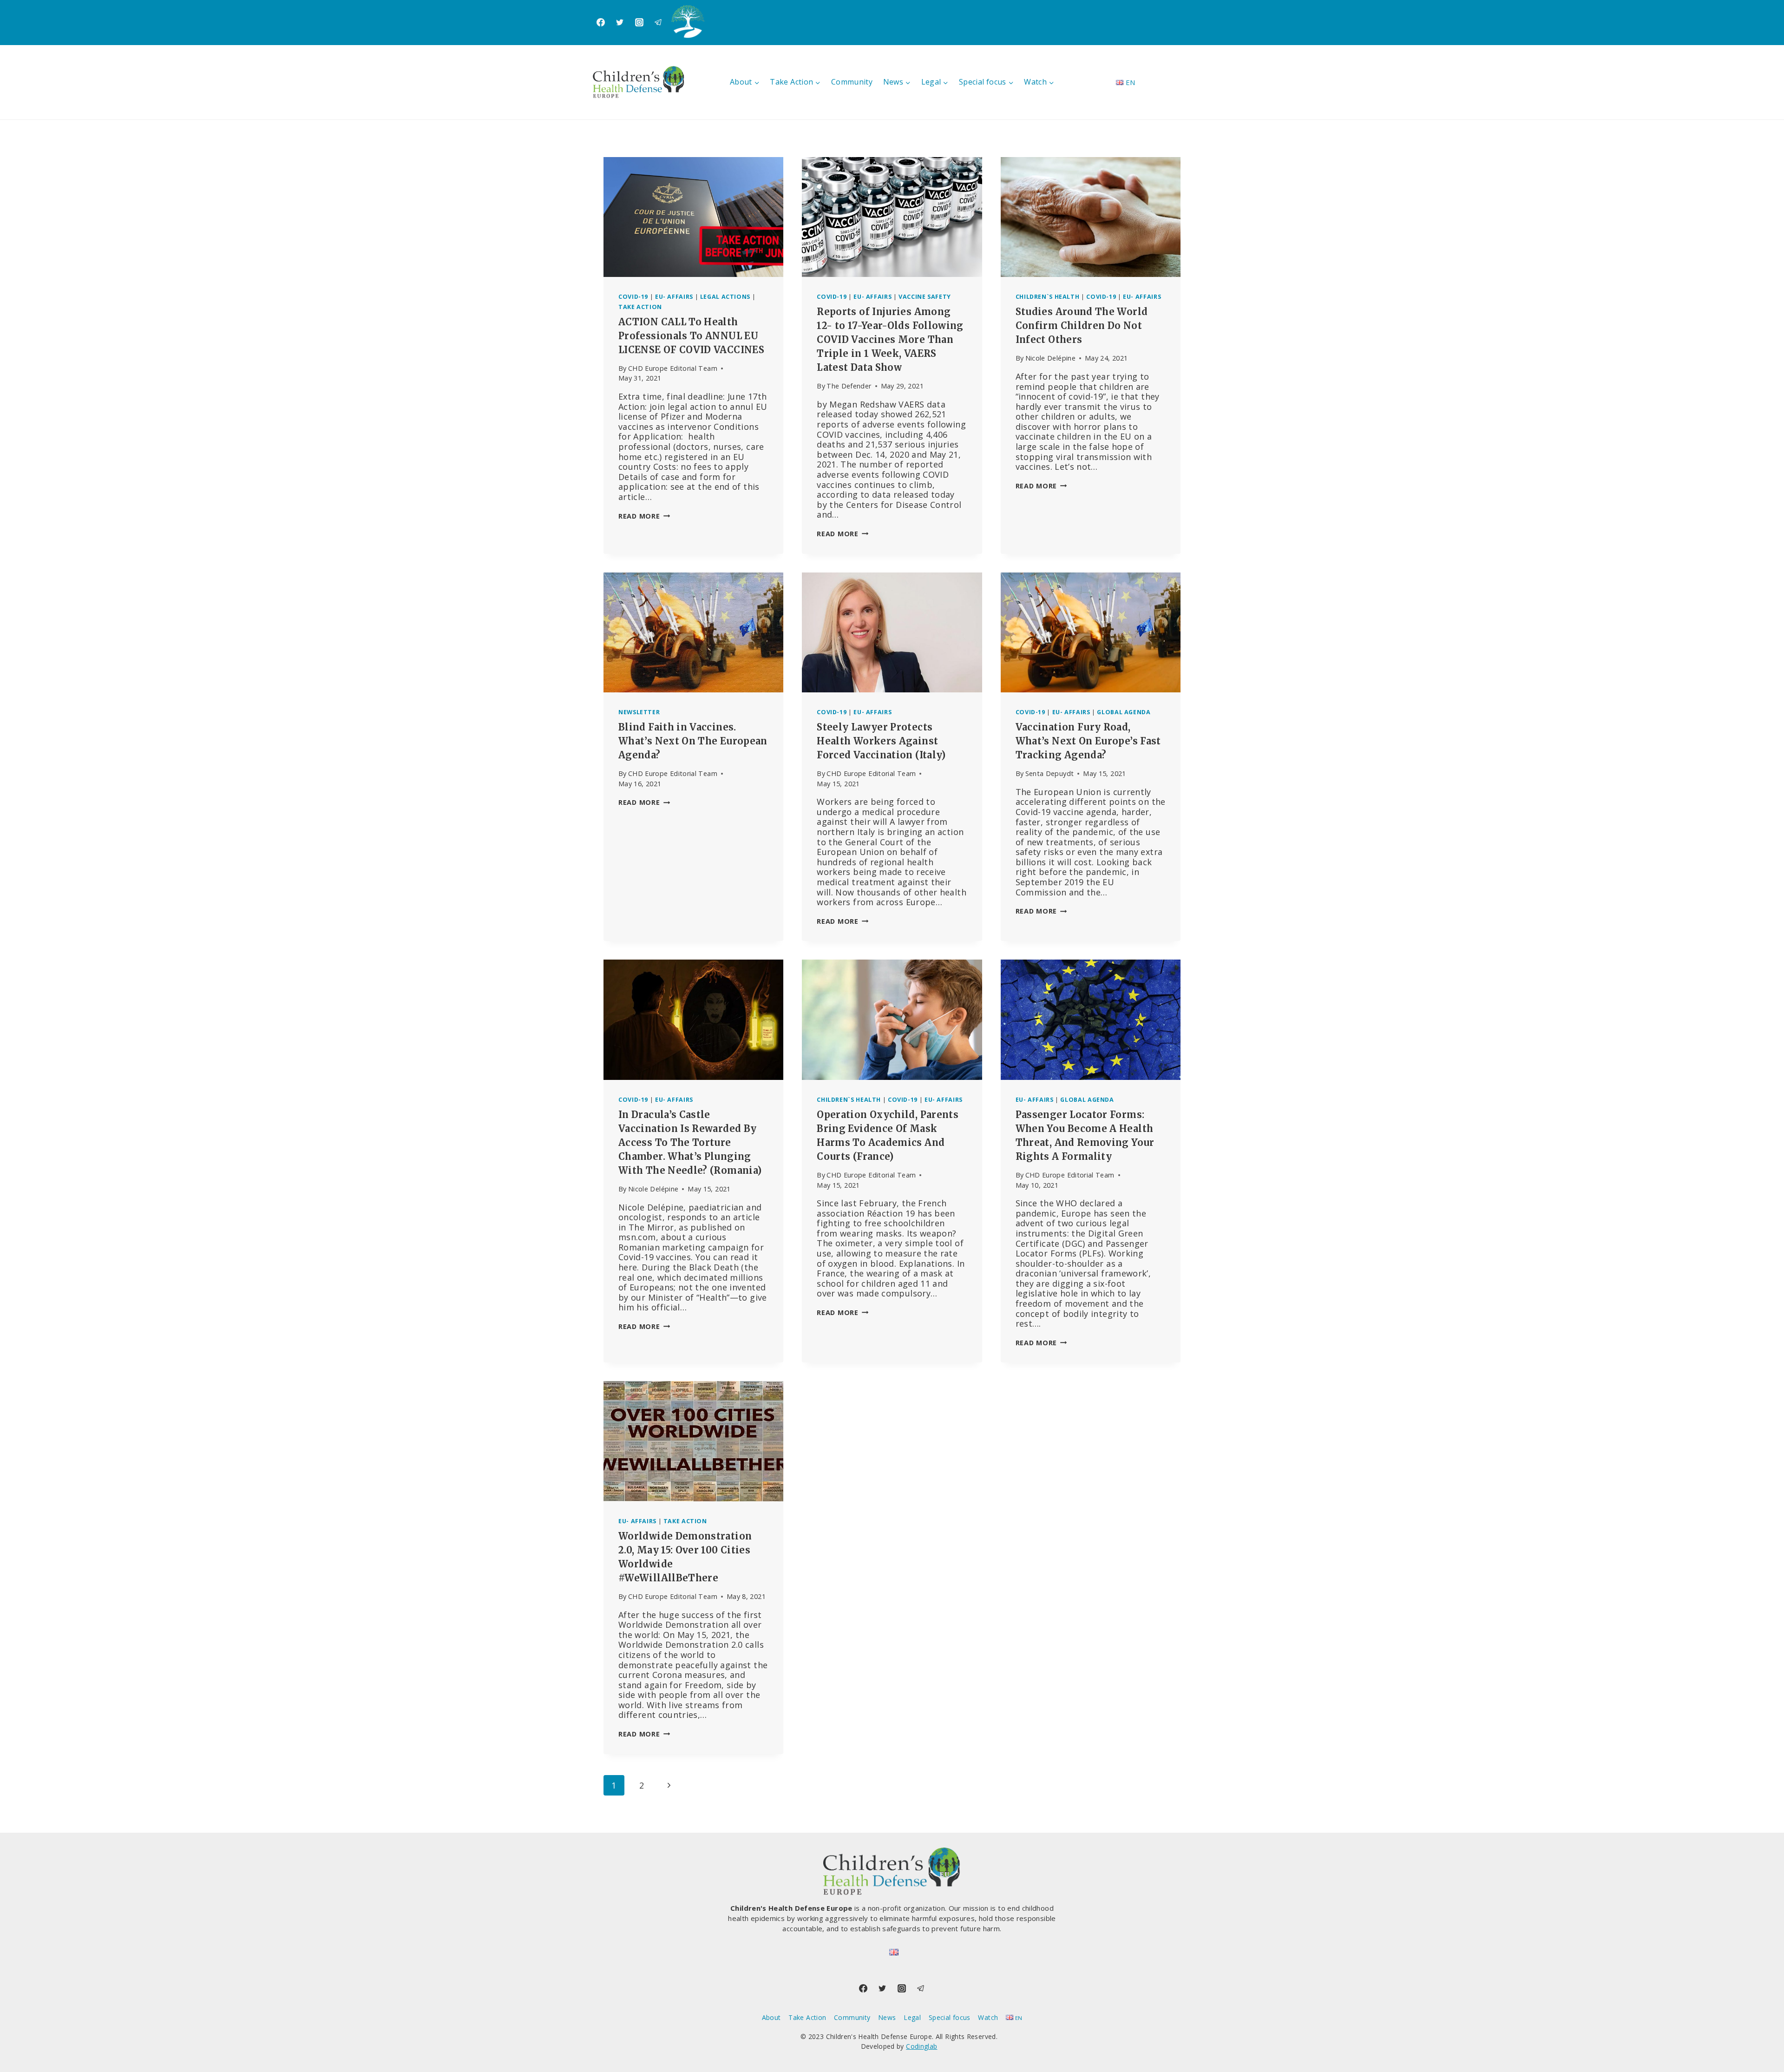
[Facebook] (601, 22)
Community (852, 82)
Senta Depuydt (1050, 773)
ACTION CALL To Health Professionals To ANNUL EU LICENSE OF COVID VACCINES (691, 336)
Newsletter (639, 712)
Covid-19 (633, 297)
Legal (912, 2017)
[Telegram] (658, 22)
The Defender (849, 386)
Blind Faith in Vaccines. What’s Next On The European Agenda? (693, 741)
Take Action (640, 307)
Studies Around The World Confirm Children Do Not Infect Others (1082, 326)
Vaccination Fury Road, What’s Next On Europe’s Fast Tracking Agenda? (1088, 741)
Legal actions (725, 297)
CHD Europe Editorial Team (673, 368)
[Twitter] (620, 22)
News (887, 2017)
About (771, 2017)
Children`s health (1048, 297)
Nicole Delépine (1050, 358)
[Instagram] (639, 22)
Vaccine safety (925, 297)
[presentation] (693, 217)
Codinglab (922, 2046)
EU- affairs (674, 297)
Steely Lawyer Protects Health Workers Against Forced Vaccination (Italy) (881, 741)
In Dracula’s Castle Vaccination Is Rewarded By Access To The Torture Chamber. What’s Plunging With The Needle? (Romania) (690, 1142)
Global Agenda (1124, 712)
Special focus (950, 2017)
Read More (644, 516)
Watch (988, 2017)
